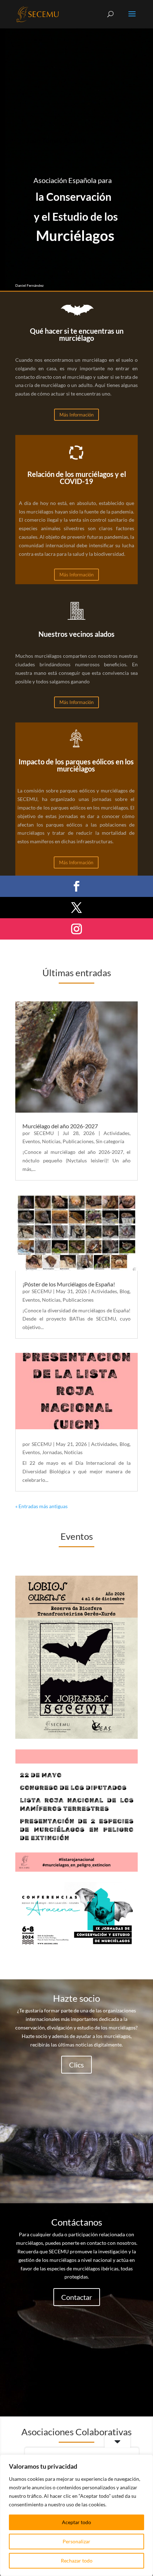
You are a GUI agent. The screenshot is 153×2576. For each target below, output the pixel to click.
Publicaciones (78, 1141)
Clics (76, 2065)
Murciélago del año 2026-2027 (60, 1126)
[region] (76, 2515)
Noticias (51, 1141)
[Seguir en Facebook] (76, 886)
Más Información (76, 415)
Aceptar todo (76, 2522)
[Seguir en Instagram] (76, 929)
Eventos (31, 1141)
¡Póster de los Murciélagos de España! (69, 1284)
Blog (125, 1291)
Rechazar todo (77, 2561)
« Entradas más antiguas (41, 1506)
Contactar (77, 2297)
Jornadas (52, 1452)
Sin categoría (110, 1141)
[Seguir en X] (76, 908)
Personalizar (76, 2541)
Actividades (117, 1133)
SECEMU (44, 1133)
